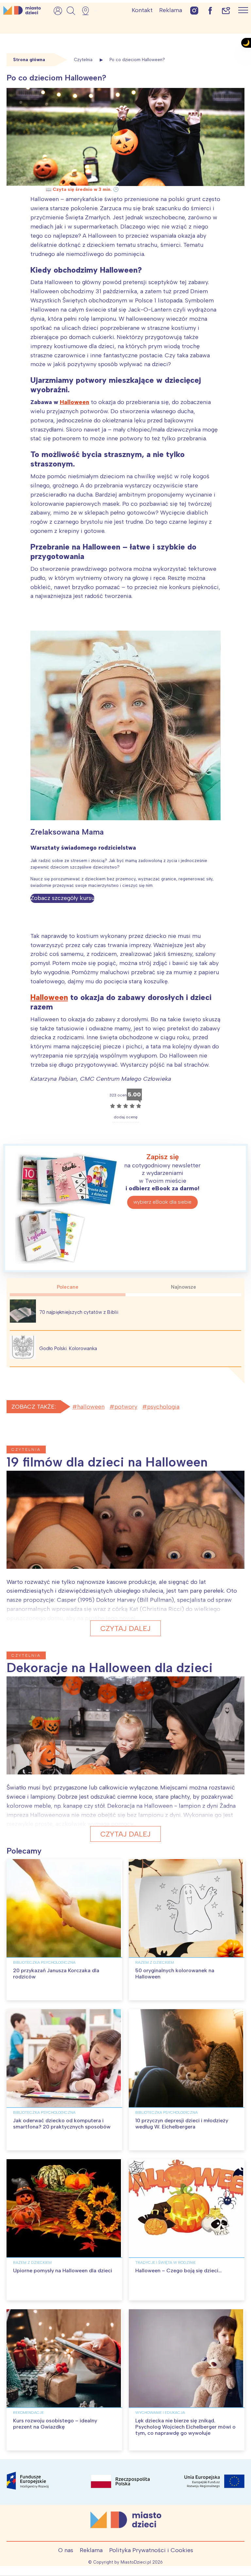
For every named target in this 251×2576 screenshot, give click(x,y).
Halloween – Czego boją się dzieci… (178, 2271)
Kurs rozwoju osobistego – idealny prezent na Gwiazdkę (55, 2424)
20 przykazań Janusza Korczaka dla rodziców (56, 1974)
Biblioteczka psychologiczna (44, 1962)
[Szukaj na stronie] (71, 11)
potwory (126, 1407)
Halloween (75, 402)
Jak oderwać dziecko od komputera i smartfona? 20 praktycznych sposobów (62, 2124)
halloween (91, 1407)
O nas (66, 2550)
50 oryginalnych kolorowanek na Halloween (175, 1974)
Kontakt (142, 10)
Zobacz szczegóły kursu (62, 898)
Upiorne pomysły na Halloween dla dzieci (63, 2271)
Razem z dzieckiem (155, 1962)
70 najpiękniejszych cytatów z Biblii (79, 1312)
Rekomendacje (28, 2413)
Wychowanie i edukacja (160, 2413)
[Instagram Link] (194, 10)
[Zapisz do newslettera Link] (226, 10)
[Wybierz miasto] (88, 11)
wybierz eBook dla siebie (162, 1202)
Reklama (171, 10)
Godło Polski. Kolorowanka (68, 1348)
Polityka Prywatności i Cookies (151, 2550)
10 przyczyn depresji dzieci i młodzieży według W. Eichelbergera (182, 2124)
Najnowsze (184, 1287)
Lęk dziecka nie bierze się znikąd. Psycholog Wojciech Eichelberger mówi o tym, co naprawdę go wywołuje (185, 2427)
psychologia (163, 1407)
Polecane (68, 1287)
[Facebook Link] (210, 10)
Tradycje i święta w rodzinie (166, 2262)
